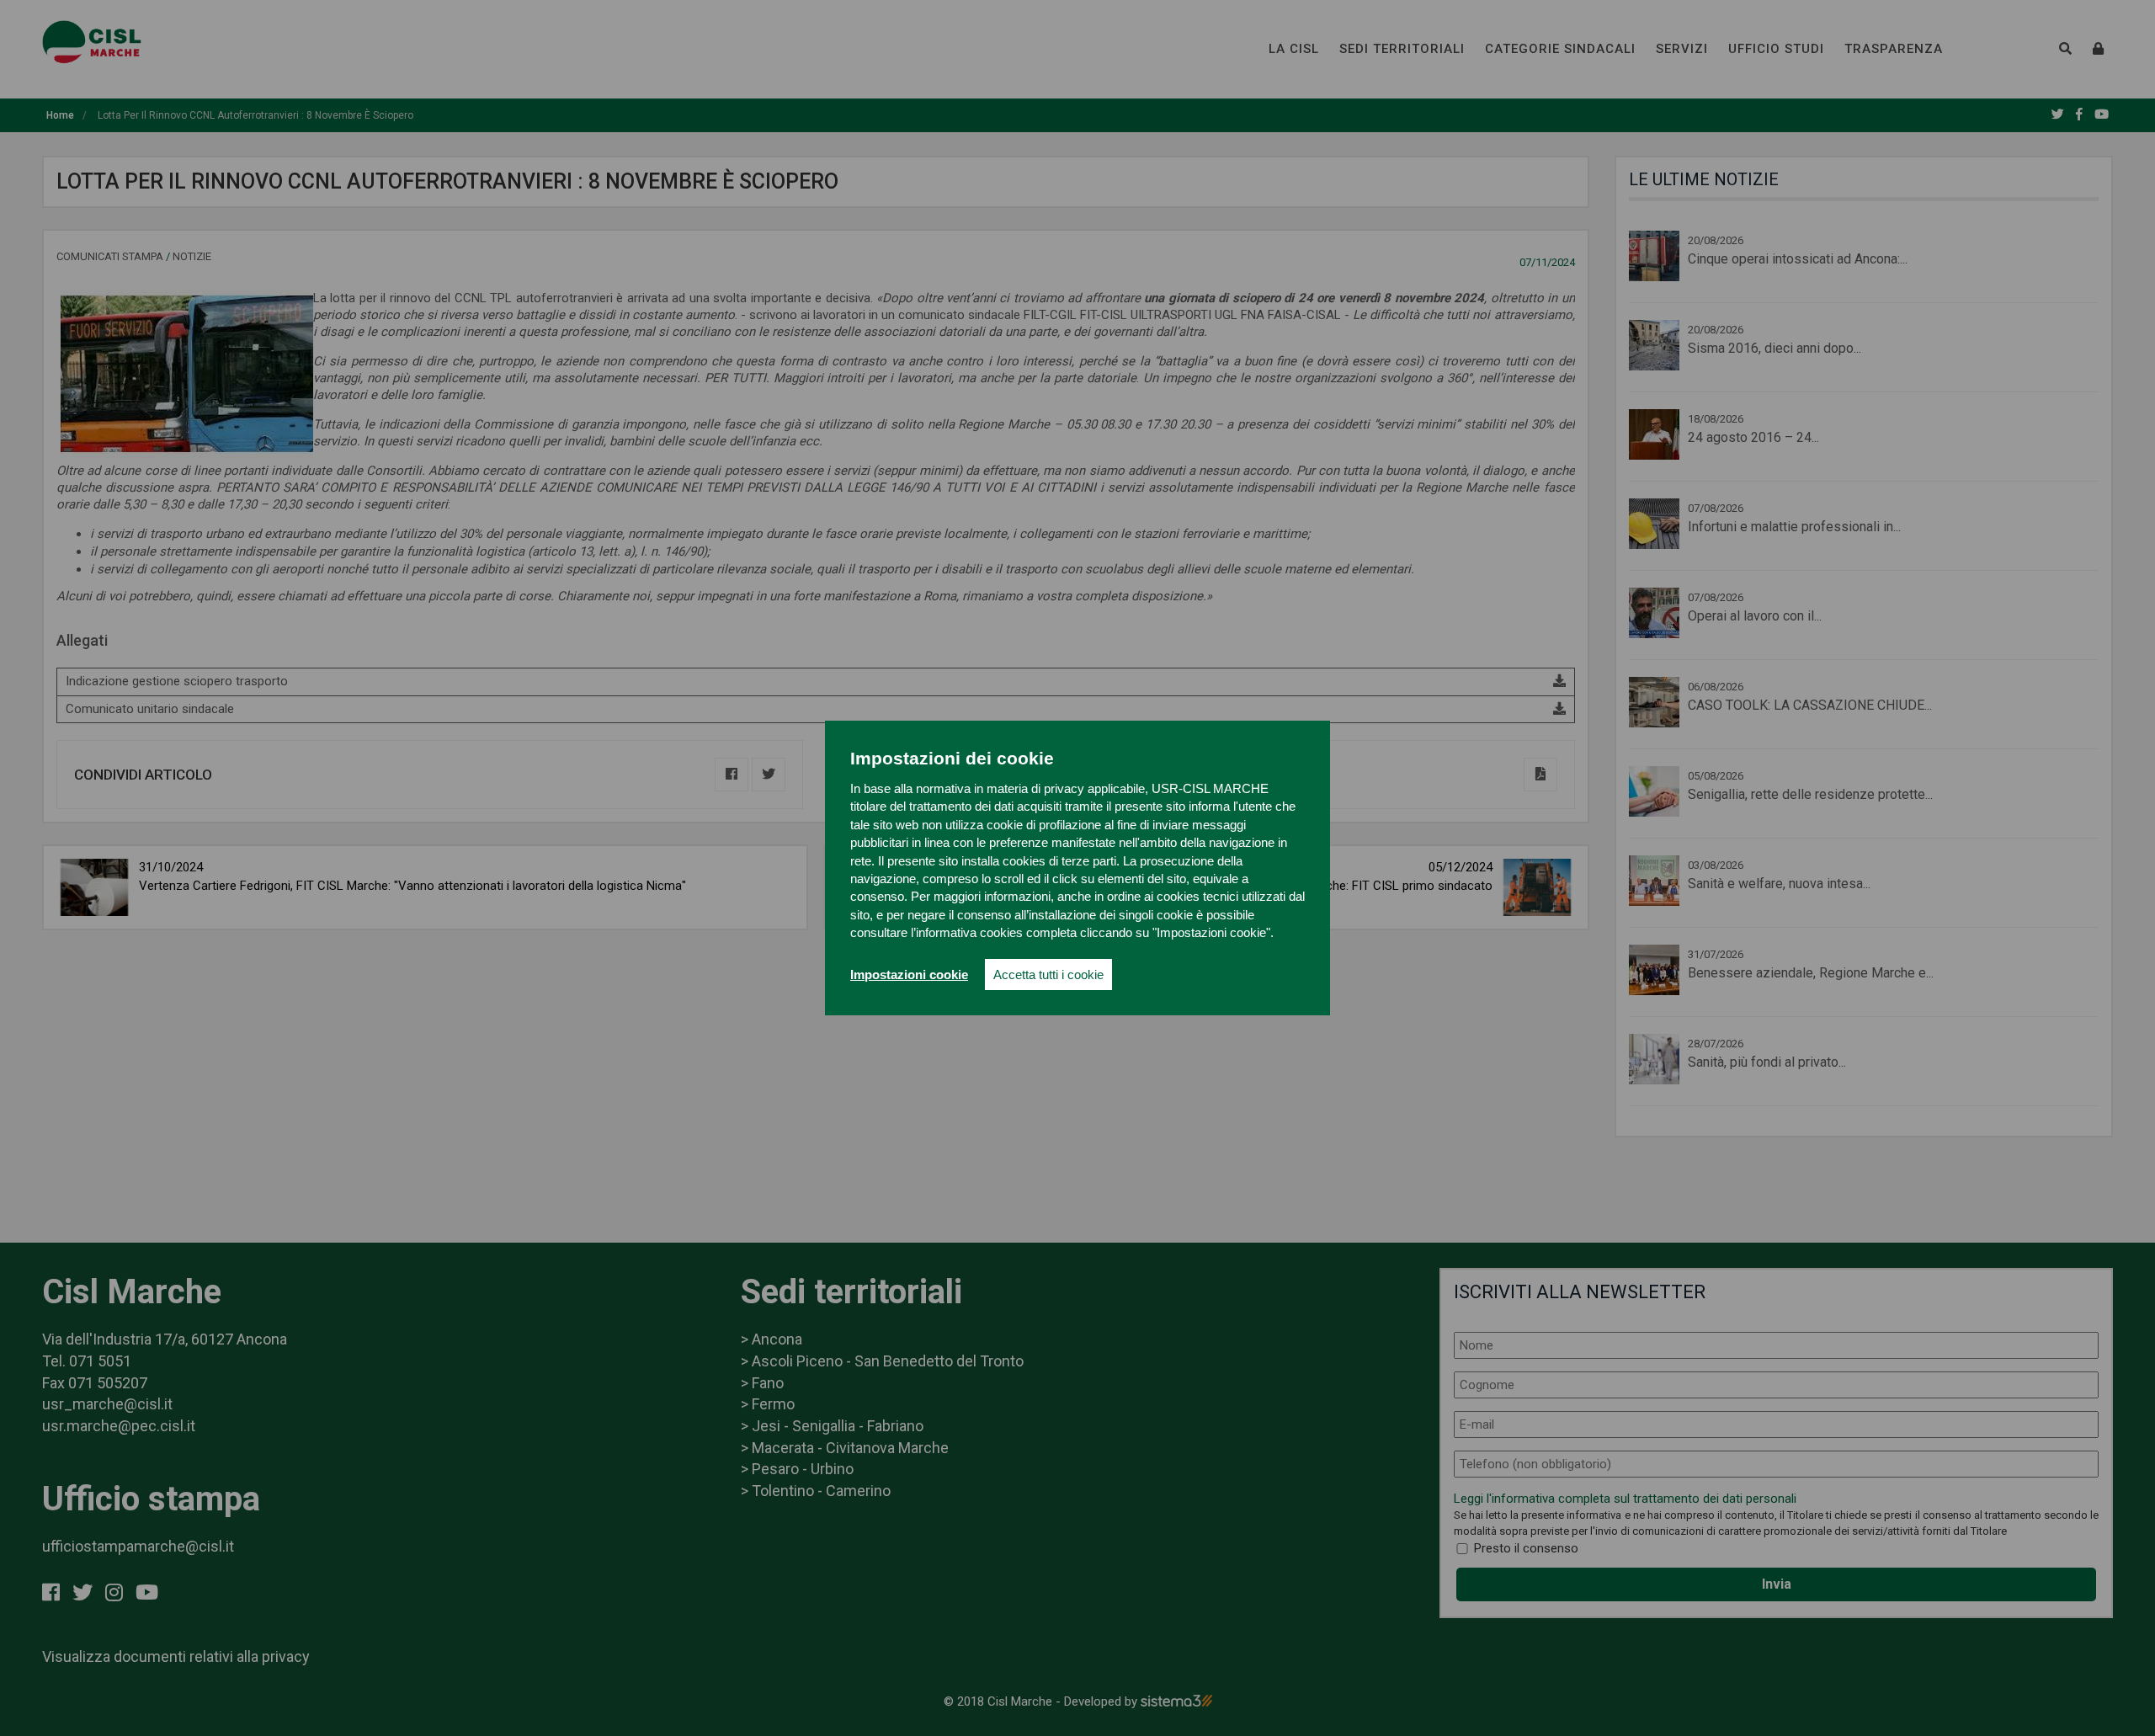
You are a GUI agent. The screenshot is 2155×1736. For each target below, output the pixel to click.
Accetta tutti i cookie (1048, 975)
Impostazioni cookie (909, 975)
